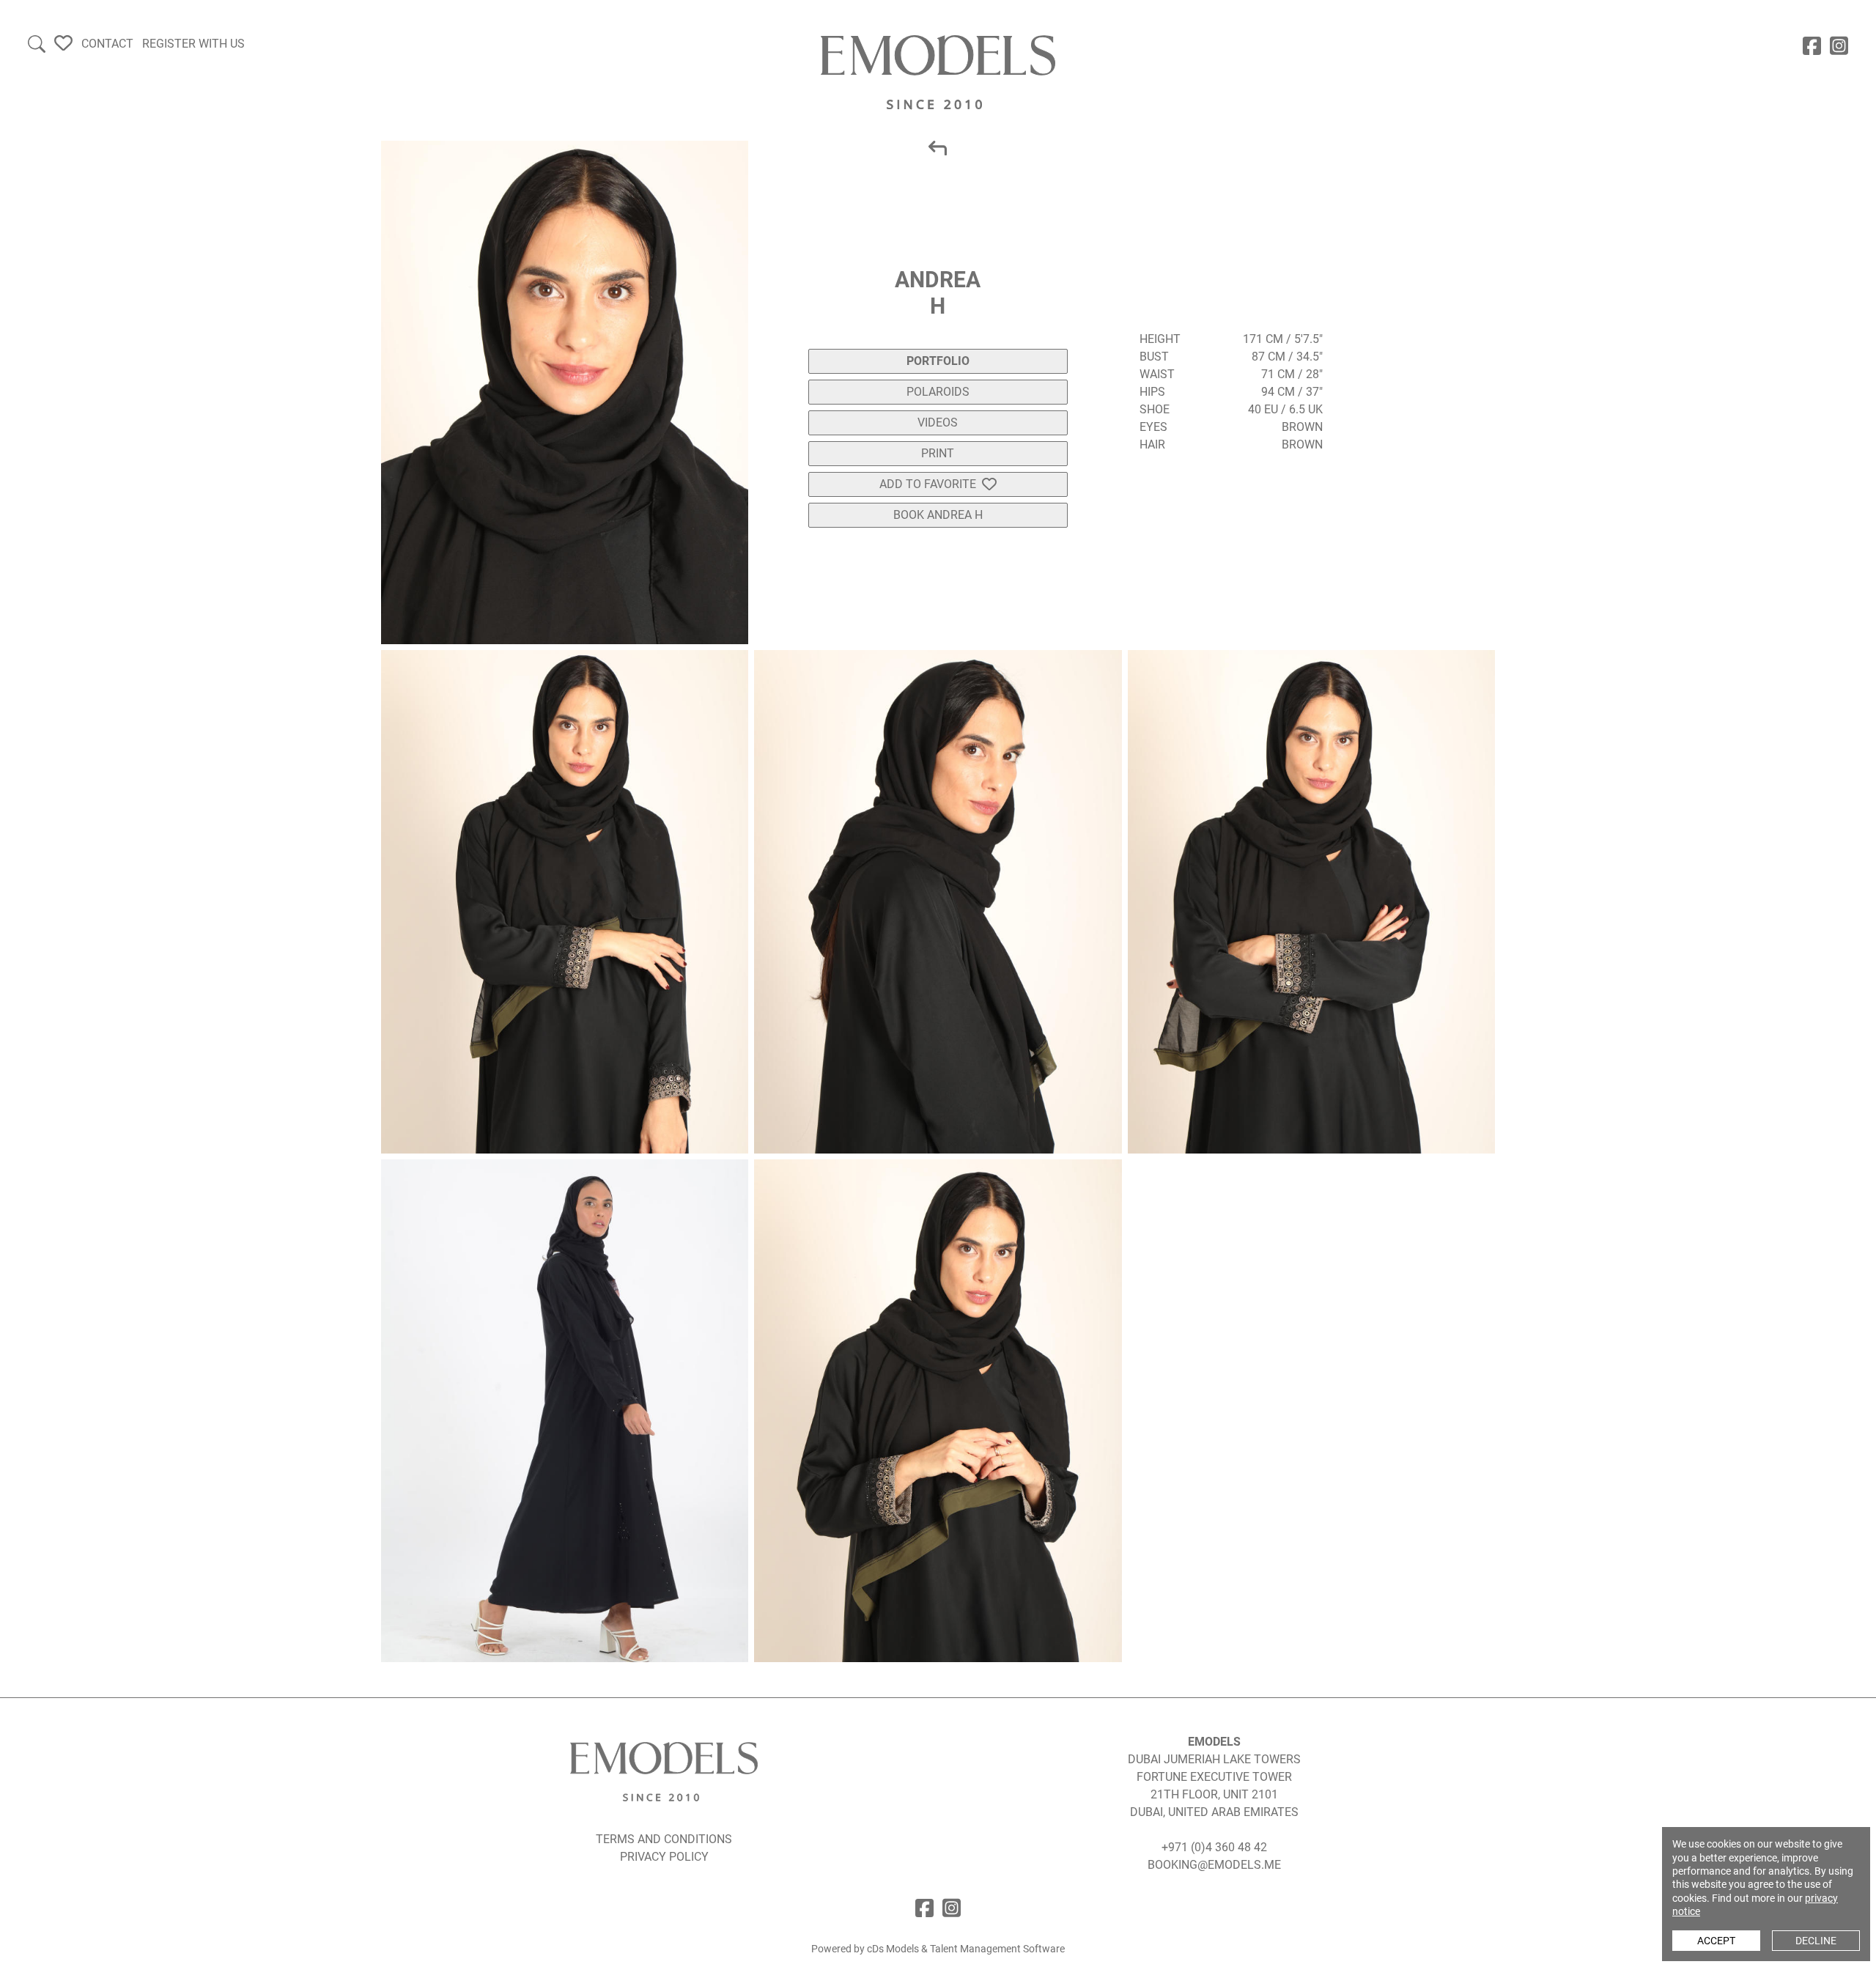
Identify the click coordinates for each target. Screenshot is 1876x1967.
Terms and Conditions (664, 1839)
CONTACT (107, 44)
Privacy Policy (664, 1857)
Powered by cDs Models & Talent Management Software (938, 1949)
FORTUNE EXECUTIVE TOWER (1214, 1777)
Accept (1716, 1941)
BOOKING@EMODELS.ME (1214, 1865)
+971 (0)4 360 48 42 (1214, 1847)
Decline (1816, 1941)
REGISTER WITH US (193, 44)
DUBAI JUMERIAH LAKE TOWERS (1214, 1759)
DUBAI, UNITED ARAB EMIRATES (1214, 1812)
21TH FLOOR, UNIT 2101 (1214, 1794)
